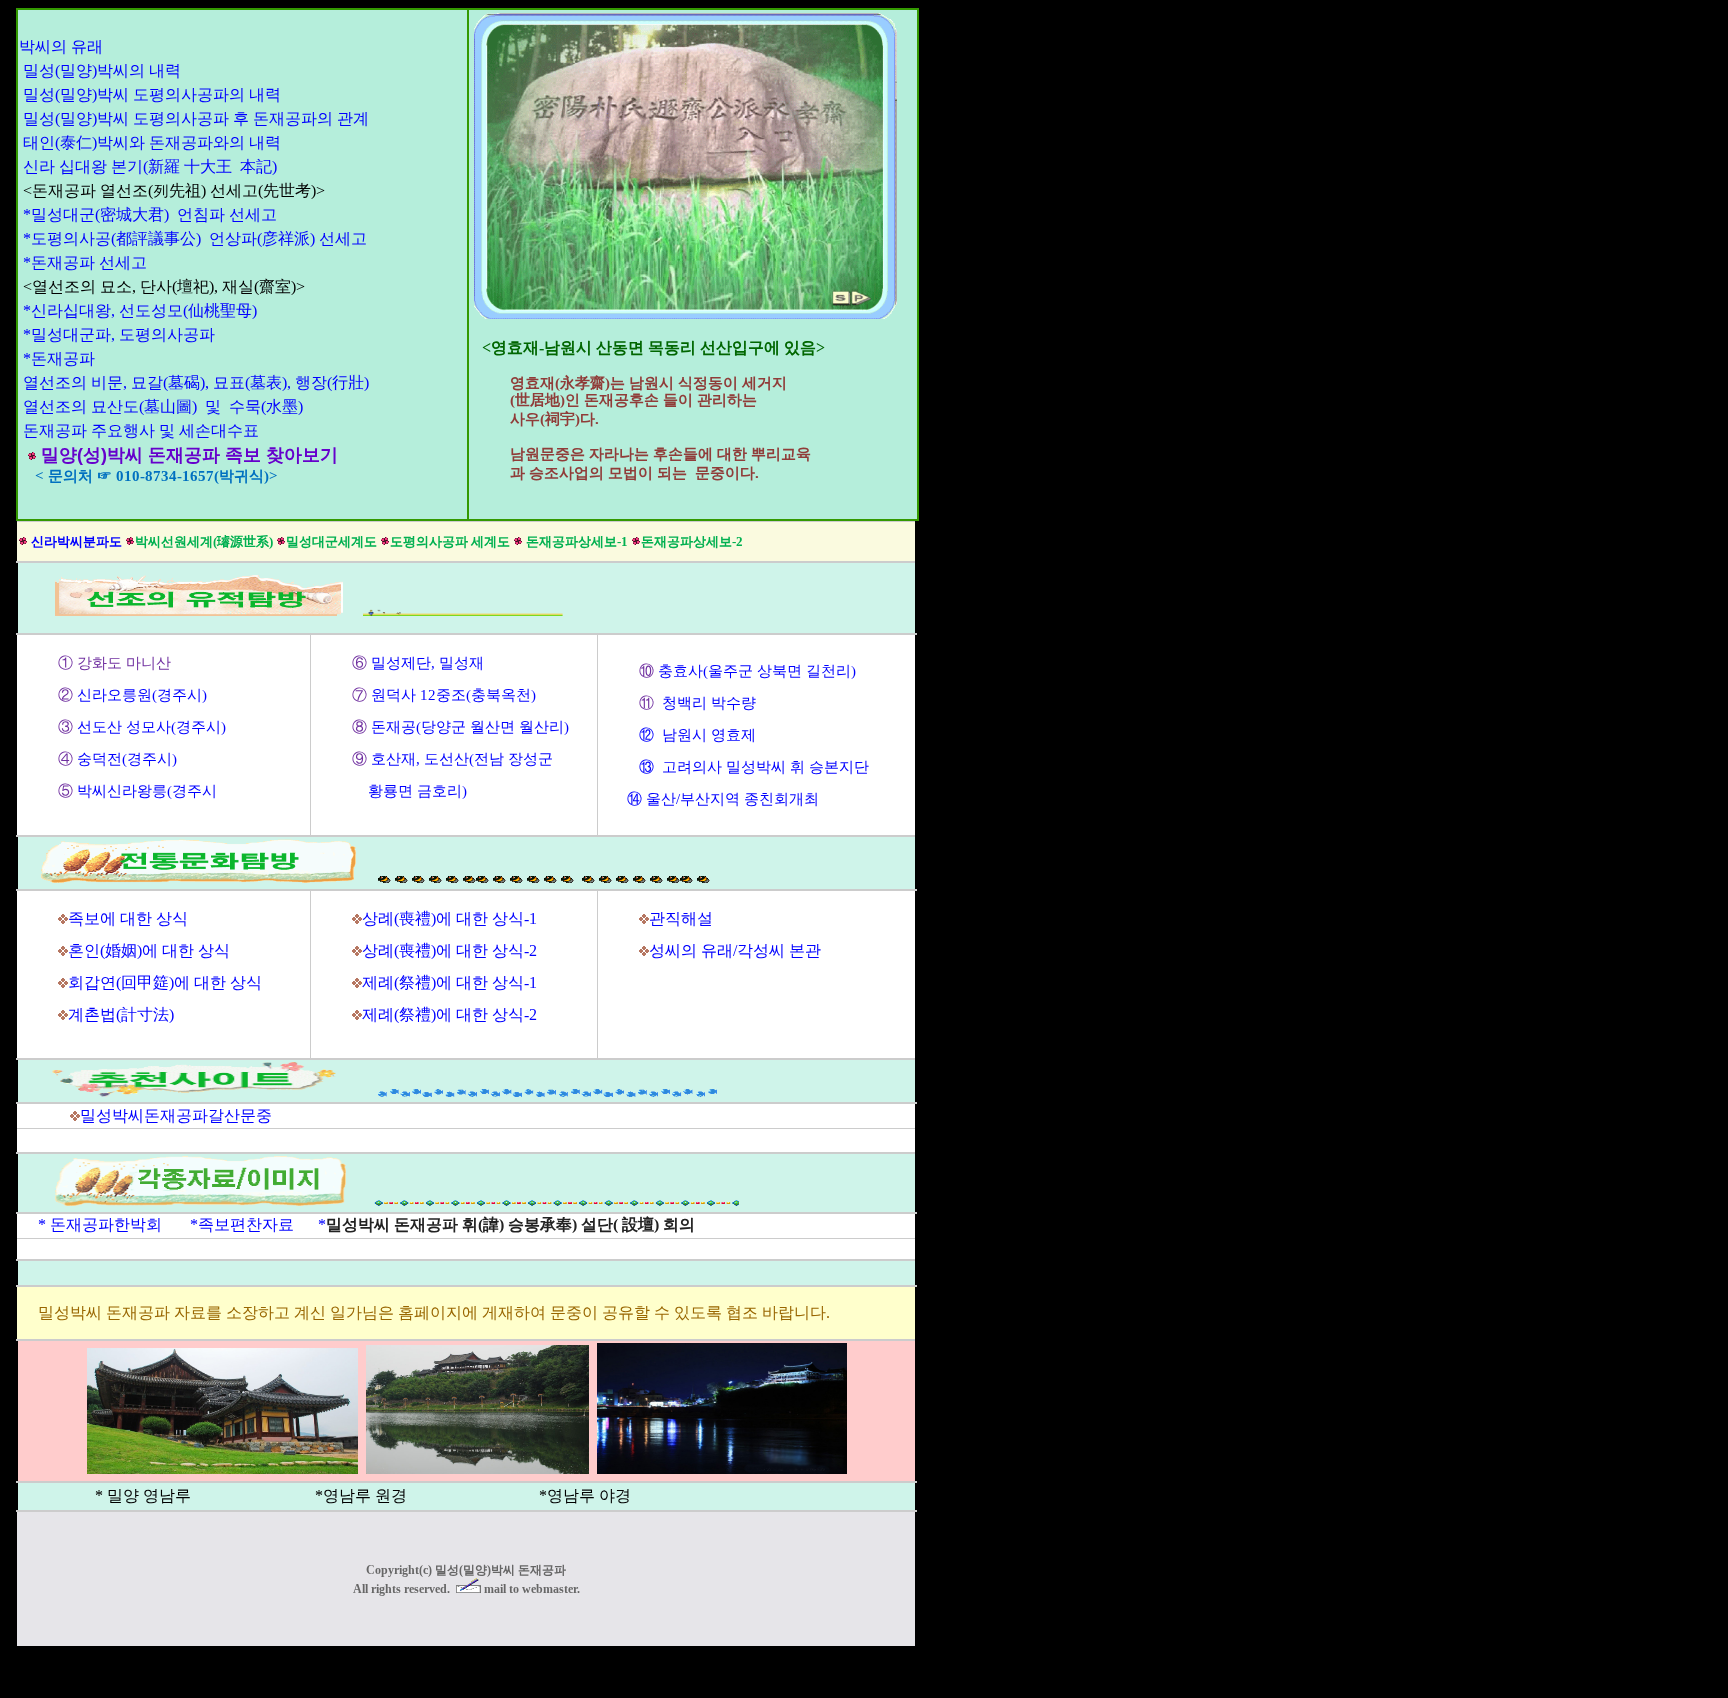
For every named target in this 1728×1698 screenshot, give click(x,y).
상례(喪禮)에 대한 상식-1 (449, 918)
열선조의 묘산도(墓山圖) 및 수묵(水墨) (163, 406)
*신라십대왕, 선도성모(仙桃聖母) (140, 310)
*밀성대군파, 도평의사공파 (119, 334)
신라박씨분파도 (76, 541)
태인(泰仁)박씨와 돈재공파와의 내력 (152, 142)
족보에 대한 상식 (128, 918)
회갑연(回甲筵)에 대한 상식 (165, 982)
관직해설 (681, 918)
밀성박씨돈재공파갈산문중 (176, 1115)
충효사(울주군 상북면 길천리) (759, 671)
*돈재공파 (59, 358)
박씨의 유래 (61, 46)
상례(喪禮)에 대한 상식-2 (449, 950)
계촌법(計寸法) (121, 1014)
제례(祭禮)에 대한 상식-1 (449, 982)
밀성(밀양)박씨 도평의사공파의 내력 (152, 94)
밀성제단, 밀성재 (427, 663)
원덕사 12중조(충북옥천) (451, 695)
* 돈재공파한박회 (94, 1224)
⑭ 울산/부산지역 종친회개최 (723, 799)
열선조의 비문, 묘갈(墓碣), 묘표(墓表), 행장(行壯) (196, 382)
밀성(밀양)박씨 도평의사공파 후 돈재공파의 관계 (196, 118)
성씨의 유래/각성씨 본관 (735, 950)
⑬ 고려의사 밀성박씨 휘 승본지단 (754, 767)
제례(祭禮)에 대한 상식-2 (449, 1014)
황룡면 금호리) (409, 791)
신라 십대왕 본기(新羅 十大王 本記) (150, 166)
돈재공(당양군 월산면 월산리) (470, 727)
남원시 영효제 (709, 735)
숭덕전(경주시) (127, 759)
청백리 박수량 (707, 703)
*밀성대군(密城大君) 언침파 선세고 (150, 214)
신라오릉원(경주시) (142, 695)
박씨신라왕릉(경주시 (147, 791)
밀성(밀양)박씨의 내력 (102, 70)
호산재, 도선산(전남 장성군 (462, 759)
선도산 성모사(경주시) (151, 727)
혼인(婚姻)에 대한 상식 (149, 950)
